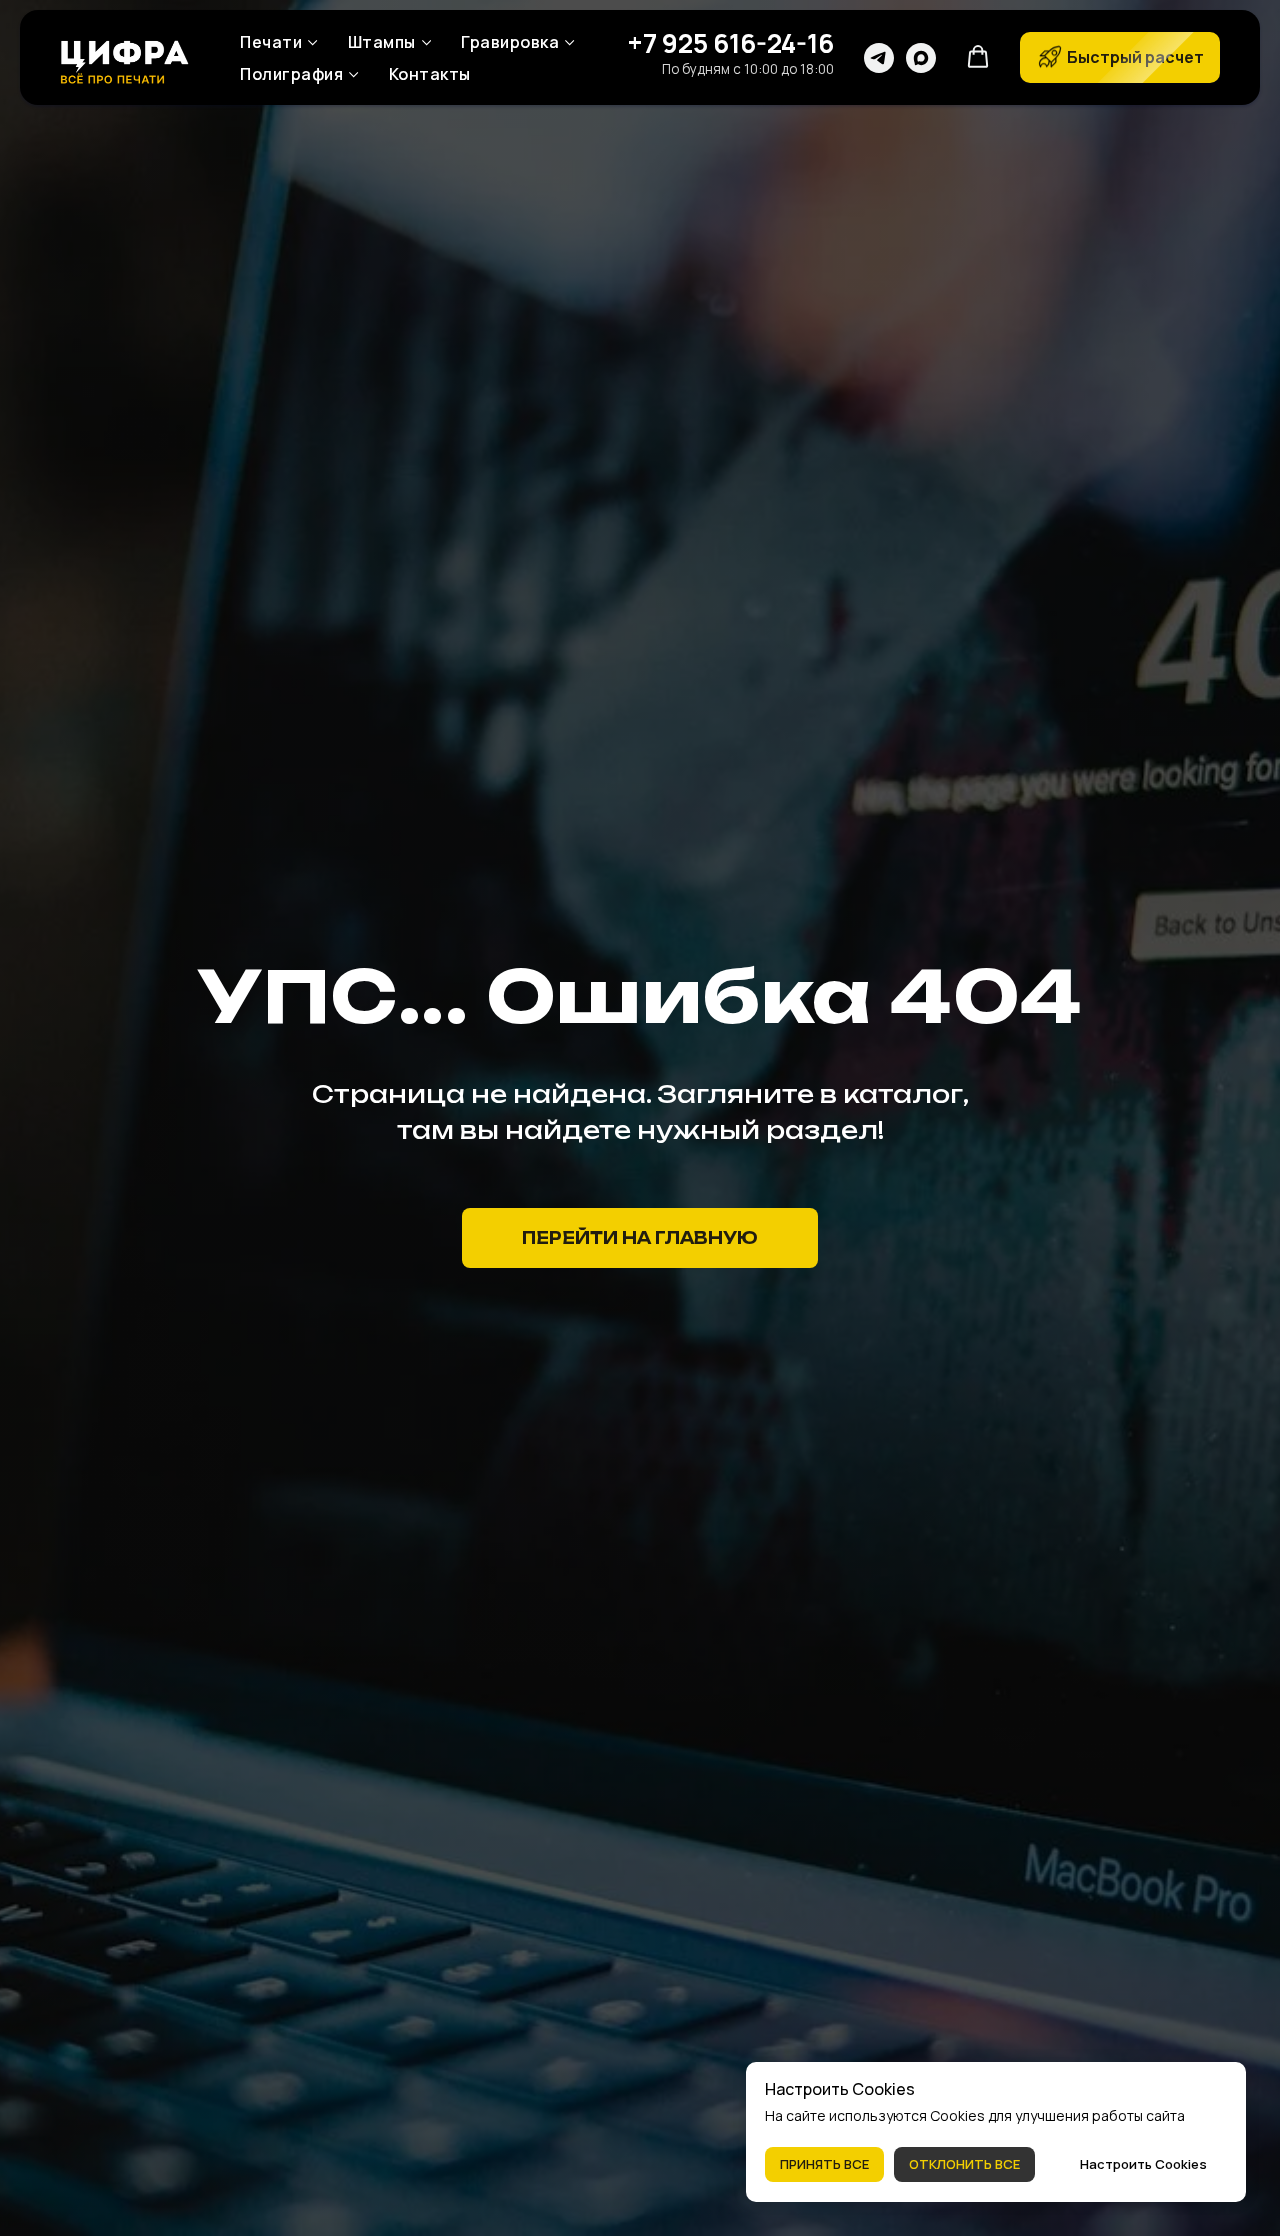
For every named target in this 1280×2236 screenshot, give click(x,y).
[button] (978, 57)
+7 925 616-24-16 (730, 43)
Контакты (430, 74)
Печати (271, 42)
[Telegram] (879, 58)
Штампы (382, 42)
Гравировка (510, 42)
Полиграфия (291, 74)
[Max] (921, 58)
